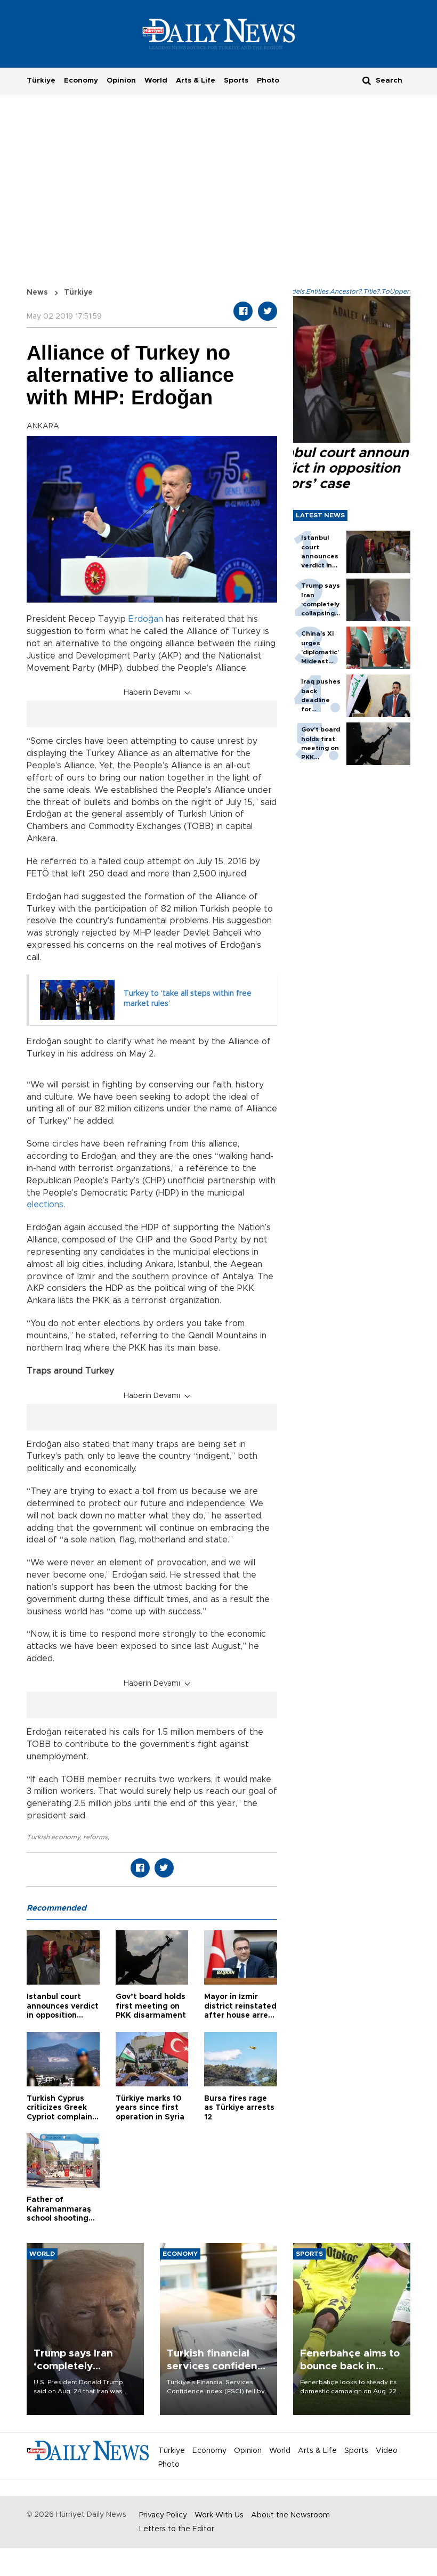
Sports (236, 80)
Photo (268, 80)
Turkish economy (53, 1837)
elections (45, 1205)
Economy (81, 80)
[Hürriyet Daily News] (219, 34)
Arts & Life (196, 80)
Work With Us (219, 2515)
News (37, 292)
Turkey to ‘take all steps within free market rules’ (188, 999)
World (156, 80)
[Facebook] (243, 311)
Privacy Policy (163, 2515)
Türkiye (41, 80)
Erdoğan (146, 619)
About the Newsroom (290, 2515)
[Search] (367, 80)
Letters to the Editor (177, 2529)
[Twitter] (268, 311)
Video (387, 2451)
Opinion (121, 80)
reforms (95, 1837)
